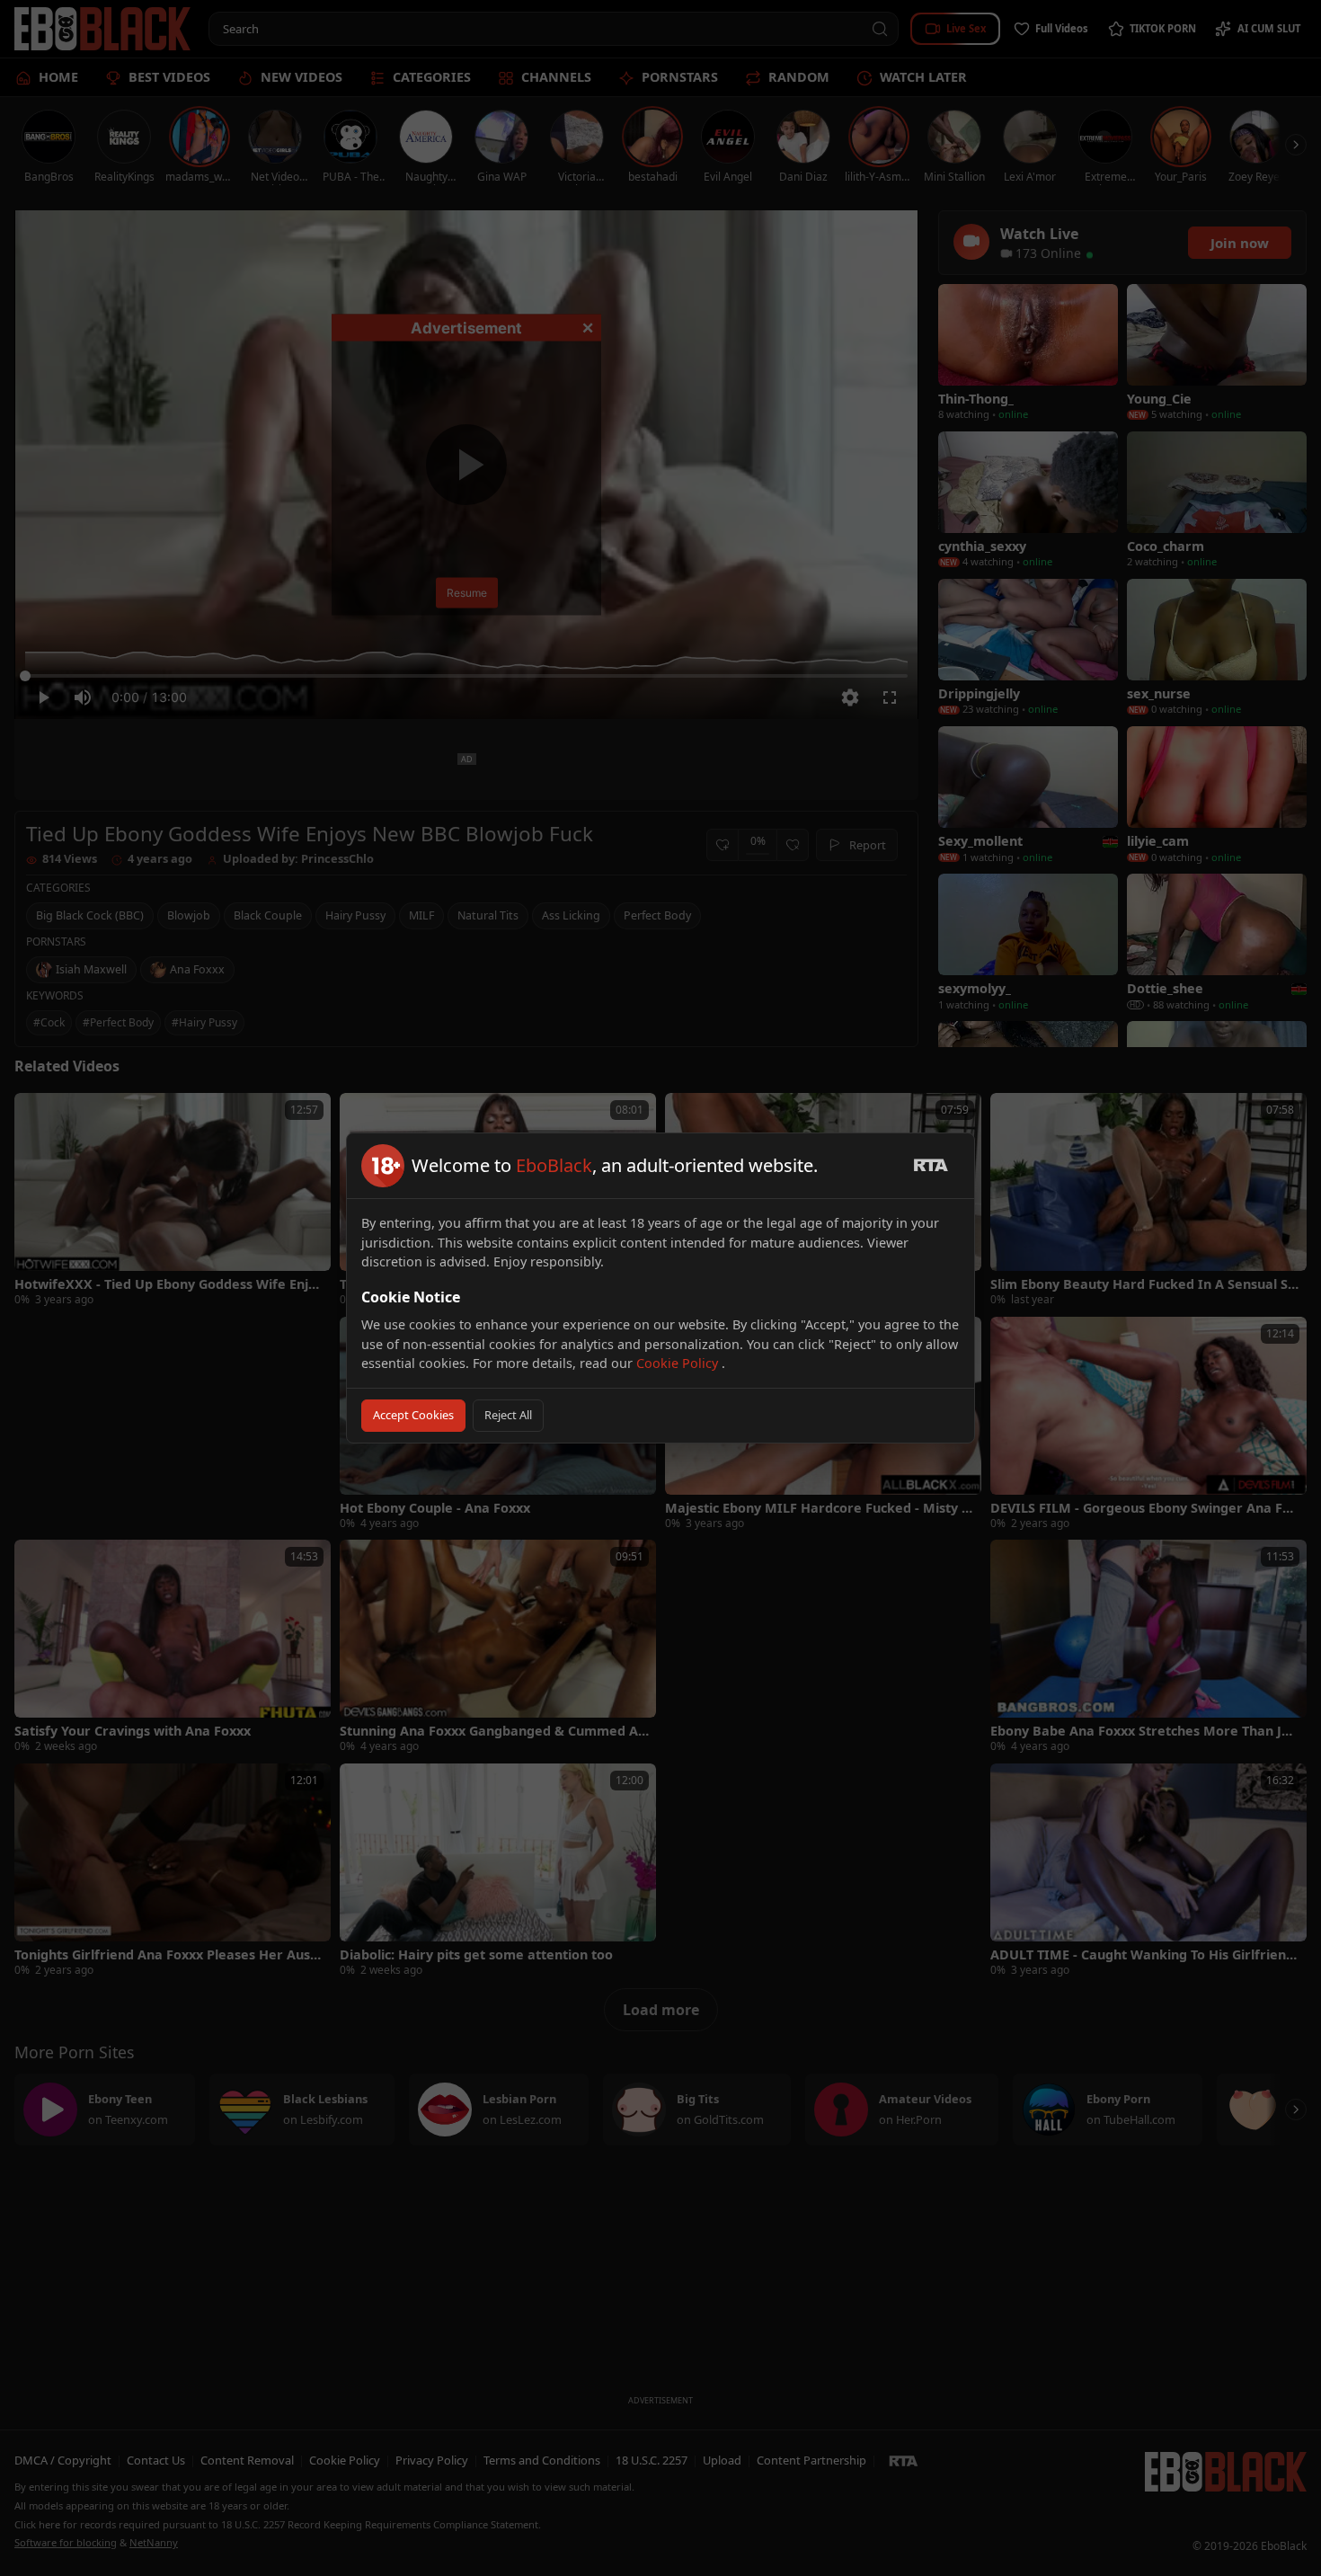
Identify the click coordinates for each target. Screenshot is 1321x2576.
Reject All (508, 1415)
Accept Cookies (413, 1415)
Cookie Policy (679, 1363)
